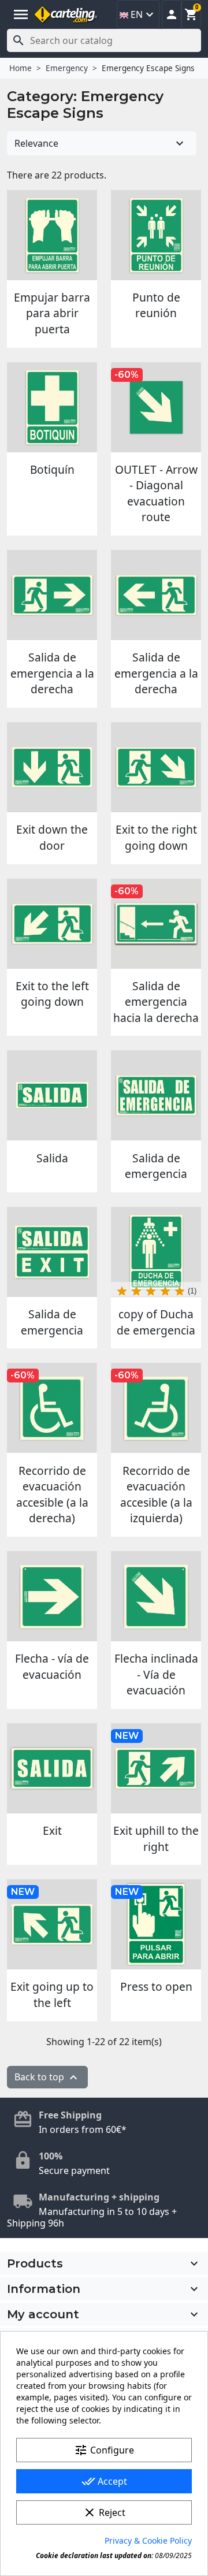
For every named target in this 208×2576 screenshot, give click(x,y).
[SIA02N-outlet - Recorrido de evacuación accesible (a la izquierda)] (156, 1408)
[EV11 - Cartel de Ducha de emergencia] (156, 1252)
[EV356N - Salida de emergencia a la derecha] (156, 595)
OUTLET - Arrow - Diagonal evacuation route (156, 493)
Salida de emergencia (156, 1166)
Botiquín (52, 469)
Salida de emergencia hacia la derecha (156, 1002)
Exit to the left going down (52, 994)
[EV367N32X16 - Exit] (52, 1768)
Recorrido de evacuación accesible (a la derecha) (52, 1495)
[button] (172, 14)
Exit (52, 1830)
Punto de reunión (156, 305)
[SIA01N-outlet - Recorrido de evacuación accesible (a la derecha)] (52, 1408)
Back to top (47, 2078)
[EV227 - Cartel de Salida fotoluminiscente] (156, 407)
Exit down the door (52, 837)
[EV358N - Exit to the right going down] (156, 767)
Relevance (101, 143)
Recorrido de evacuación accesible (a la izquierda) (156, 1495)
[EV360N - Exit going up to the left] (52, 1924)
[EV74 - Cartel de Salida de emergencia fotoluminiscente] (52, 1252)
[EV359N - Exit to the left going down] (52, 924)
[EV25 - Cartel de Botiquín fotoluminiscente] (52, 407)
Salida (52, 1158)
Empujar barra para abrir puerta (52, 313)
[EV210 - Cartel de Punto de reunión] (156, 235)
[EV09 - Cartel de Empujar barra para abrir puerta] (52, 235)
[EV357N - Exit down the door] (52, 767)
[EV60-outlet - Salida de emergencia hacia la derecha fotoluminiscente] (156, 924)
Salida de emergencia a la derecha (52, 673)
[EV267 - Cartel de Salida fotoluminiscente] (52, 1095)
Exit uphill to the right (156, 1839)
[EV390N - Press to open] (156, 1924)
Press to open (156, 1986)
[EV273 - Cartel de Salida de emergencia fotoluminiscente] (156, 1095)
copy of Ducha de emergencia (156, 1322)
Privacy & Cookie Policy (148, 2540)
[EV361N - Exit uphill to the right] (156, 1768)
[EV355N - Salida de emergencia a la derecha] (52, 595)
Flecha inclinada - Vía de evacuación (156, 1674)
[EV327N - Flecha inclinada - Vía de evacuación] (156, 1596)
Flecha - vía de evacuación (52, 1666)
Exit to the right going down (156, 837)
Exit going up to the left (52, 1995)
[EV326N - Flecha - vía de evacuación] (52, 1596)
